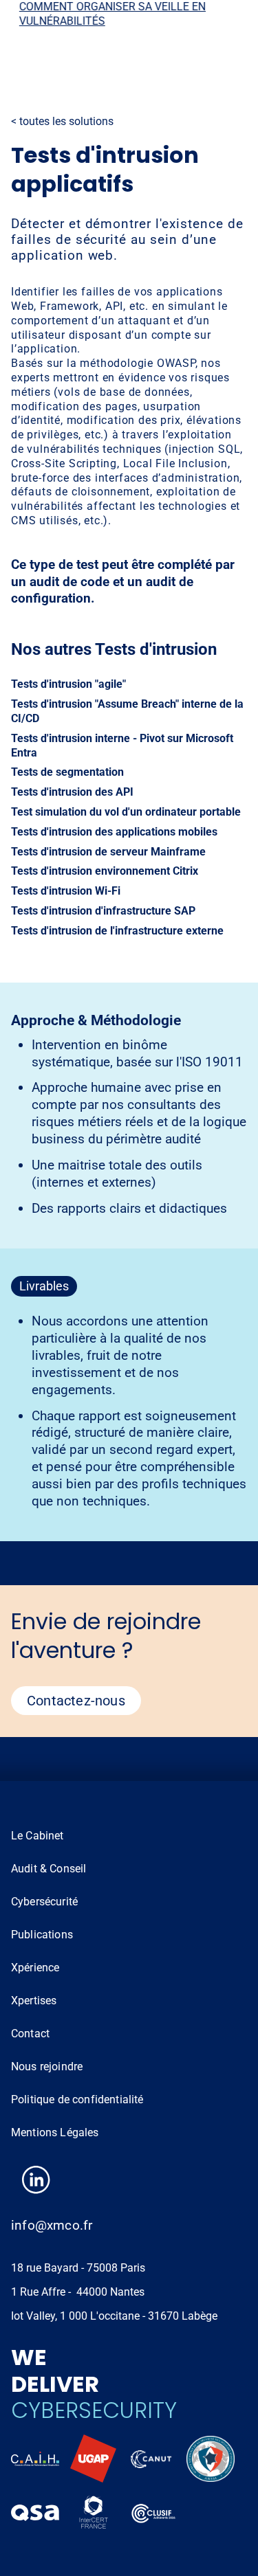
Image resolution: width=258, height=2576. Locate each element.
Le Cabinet (37, 1836)
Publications (42, 1935)
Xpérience (35, 1968)
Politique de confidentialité (77, 2099)
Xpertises (34, 2001)
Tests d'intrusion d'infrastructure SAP (103, 911)
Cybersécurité (44, 1902)
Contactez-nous (76, 1701)
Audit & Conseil (49, 1869)
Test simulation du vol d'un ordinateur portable (126, 812)
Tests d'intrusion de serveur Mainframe (108, 852)
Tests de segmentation (67, 772)
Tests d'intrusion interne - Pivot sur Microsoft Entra (122, 746)
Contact (30, 2034)
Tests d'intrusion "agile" (68, 684)
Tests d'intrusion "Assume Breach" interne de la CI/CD (127, 711)
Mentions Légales (55, 2132)
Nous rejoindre (47, 2067)
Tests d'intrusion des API (72, 792)
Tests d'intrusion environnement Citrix (105, 871)
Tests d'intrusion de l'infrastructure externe (117, 931)
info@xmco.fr (52, 2225)
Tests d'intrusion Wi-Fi (66, 891)
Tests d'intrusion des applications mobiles (114, 832)
